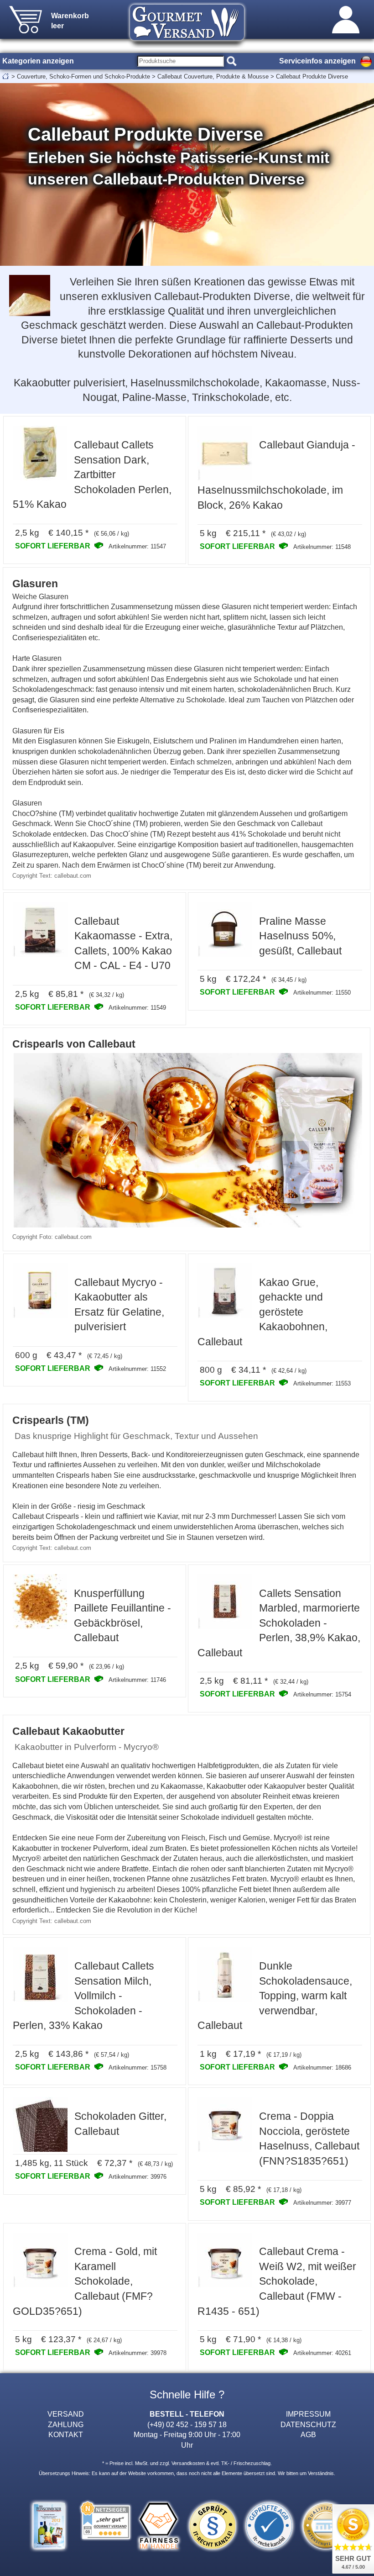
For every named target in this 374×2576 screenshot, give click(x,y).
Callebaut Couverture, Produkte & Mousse (213, 76)
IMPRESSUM (308, 2414)
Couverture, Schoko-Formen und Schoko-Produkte (83, 76)
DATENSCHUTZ (308, 2424)
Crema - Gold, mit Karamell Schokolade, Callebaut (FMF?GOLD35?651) (85, 2281)
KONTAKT (66, 2434)
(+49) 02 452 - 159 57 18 (187, 2424)
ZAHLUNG (66, 2424)
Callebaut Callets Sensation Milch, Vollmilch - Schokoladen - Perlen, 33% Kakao (83, 1996)
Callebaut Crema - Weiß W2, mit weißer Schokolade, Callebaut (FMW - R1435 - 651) (277, 2281)
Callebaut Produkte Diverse (312, 76)
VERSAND (66, 2414)
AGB (308, 2434)
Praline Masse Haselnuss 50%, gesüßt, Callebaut (300, 936)
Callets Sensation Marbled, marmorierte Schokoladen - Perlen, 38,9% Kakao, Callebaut (279, 1623)
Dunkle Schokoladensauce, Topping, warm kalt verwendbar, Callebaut (275, 1996)
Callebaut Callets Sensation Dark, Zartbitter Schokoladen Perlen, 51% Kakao (92, 474)
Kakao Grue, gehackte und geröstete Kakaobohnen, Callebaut (262, 1312)
